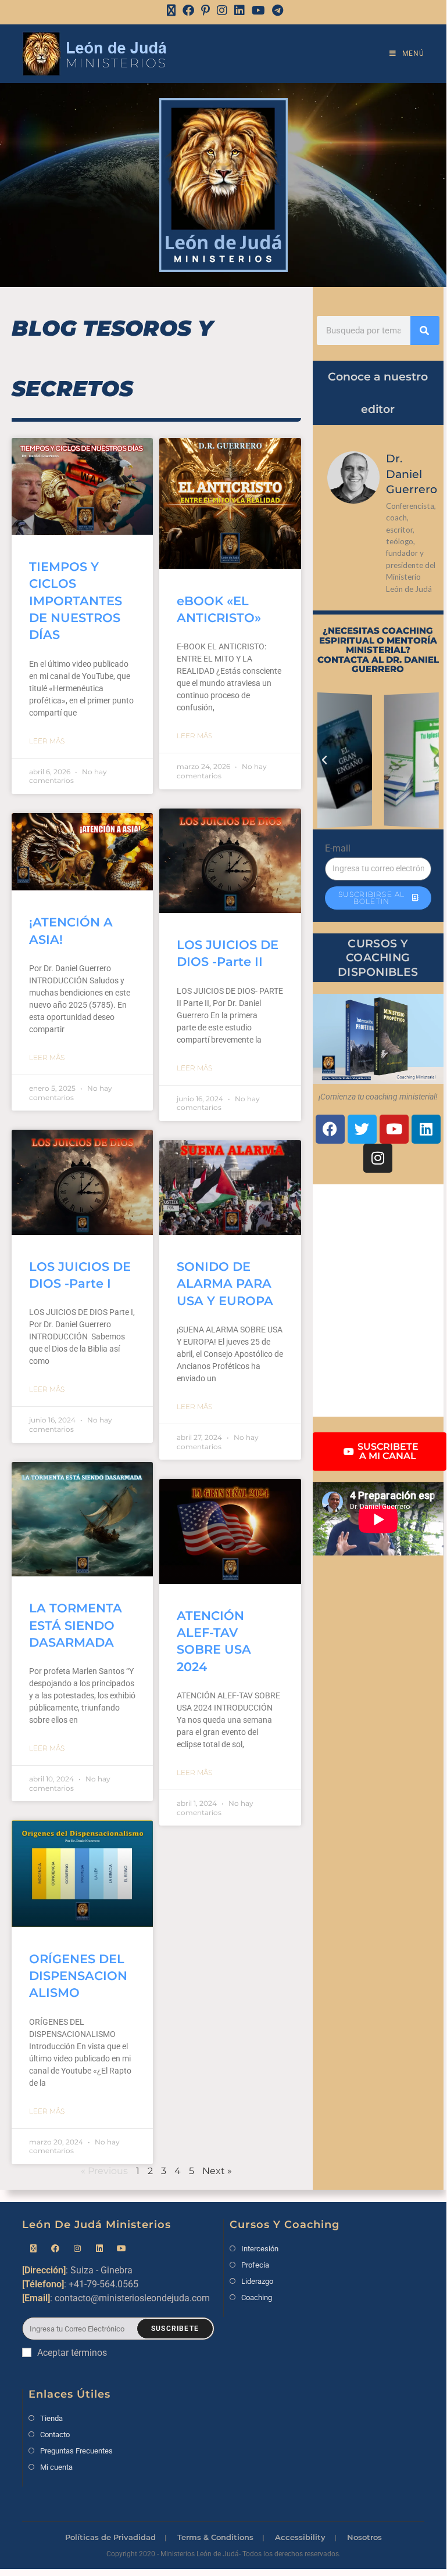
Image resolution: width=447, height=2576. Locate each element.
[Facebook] (188, 10)
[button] (324, 760)
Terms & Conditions (215, 2537)
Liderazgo (257, 2281)
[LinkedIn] (239, 10)
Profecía (255, 2265)
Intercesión (260, 2249)
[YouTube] (258, 10)
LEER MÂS (47, 741)
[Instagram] (222, 10)
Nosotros (364, 2537)
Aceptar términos (72, 2353)
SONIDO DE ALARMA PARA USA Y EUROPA (225, 1284)
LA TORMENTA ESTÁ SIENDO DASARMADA (76, 1625)
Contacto (55, 2435)
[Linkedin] (426, 1129)
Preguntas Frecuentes (76, 2451)
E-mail (338, 848)
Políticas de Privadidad (110, 2537)
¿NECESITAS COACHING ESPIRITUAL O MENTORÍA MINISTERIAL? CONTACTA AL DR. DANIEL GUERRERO (378, 650)
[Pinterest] (205, 10)
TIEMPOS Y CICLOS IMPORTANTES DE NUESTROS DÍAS (76, 601)
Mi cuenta (56, 2467)
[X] (171, 10)
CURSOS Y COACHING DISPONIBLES (378, 958)
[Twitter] (362, 1129)
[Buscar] (425, 330)
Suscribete (175, 2329)
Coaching (257, 2297)
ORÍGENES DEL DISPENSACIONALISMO (78, 1976)
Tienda (51, 2418)
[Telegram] (276, 10)
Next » (217, 2171)
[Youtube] (394, 1129)
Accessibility (300, 2537)
